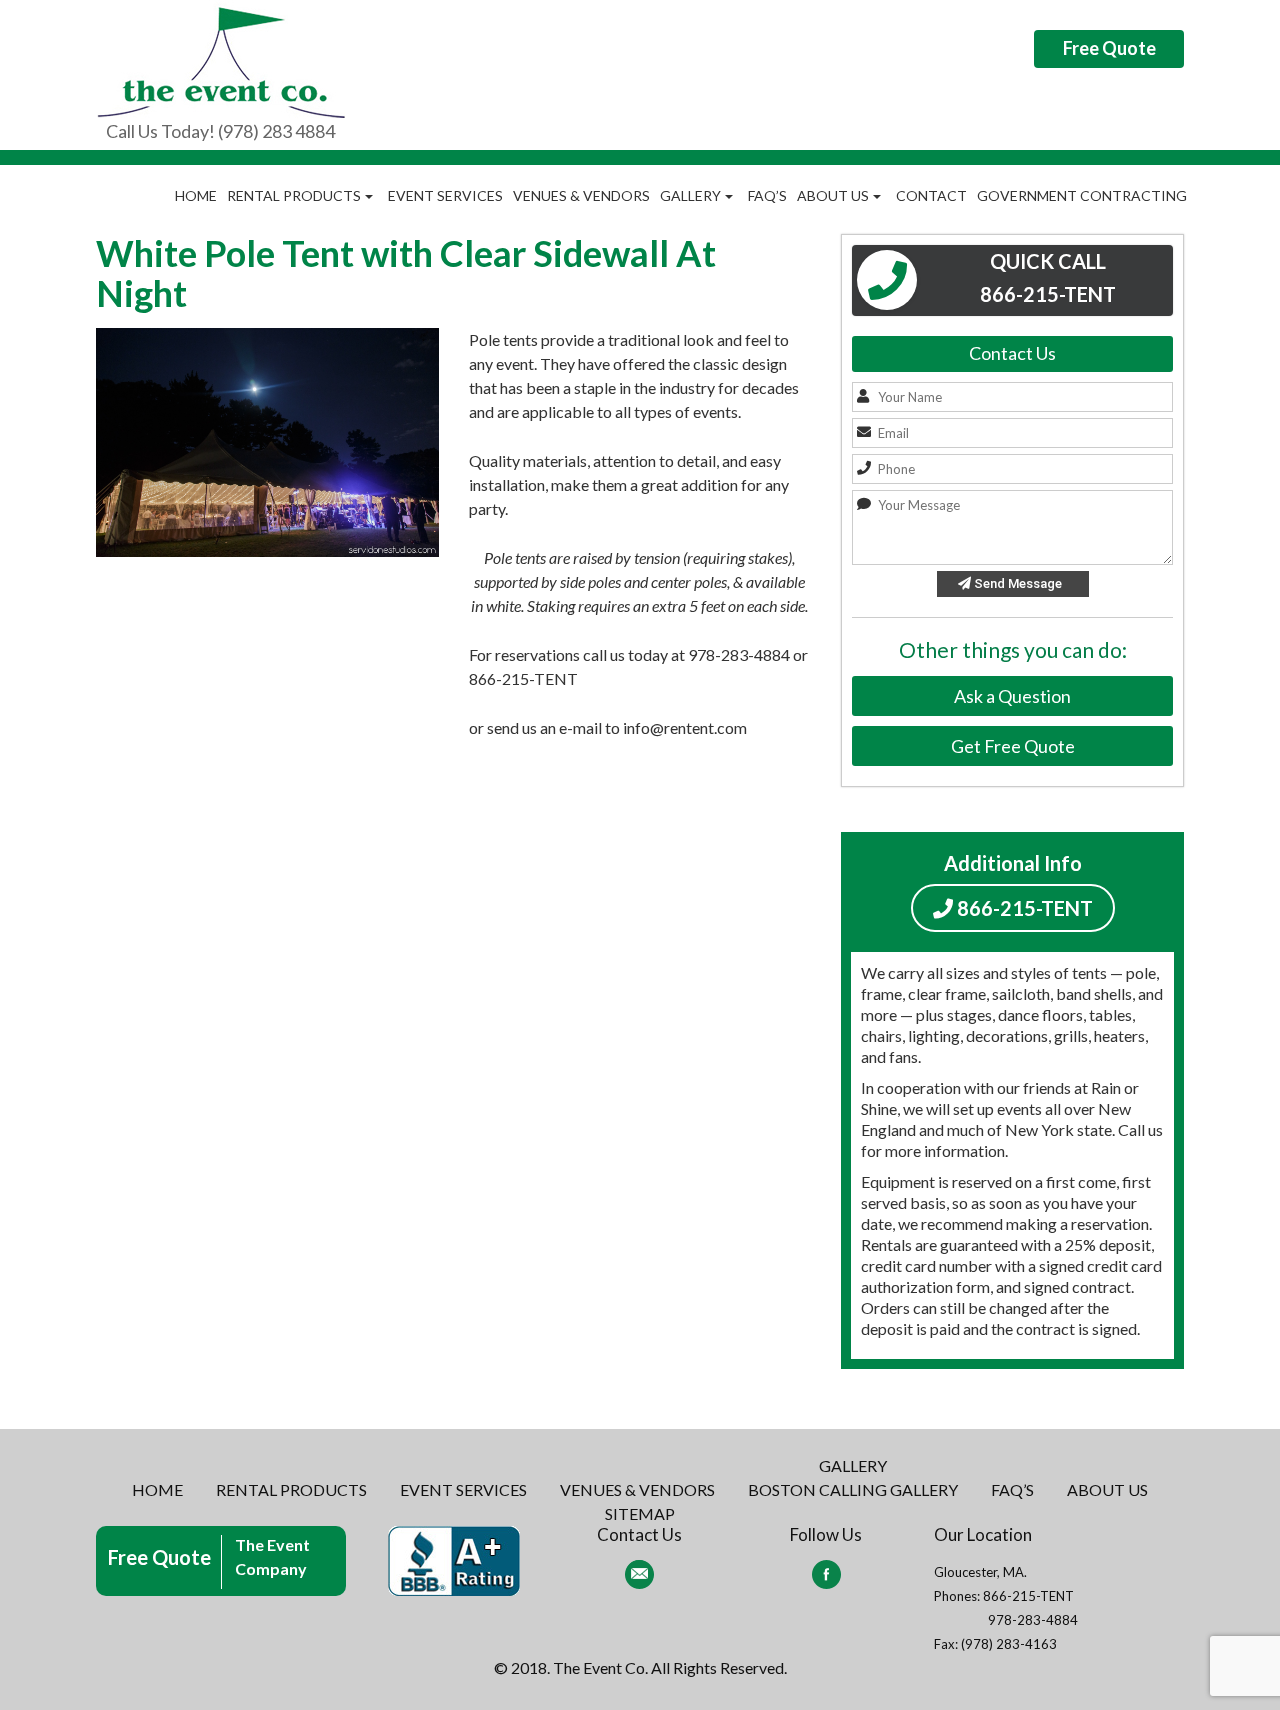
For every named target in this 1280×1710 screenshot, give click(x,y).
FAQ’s (767, 195)
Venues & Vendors (581, 195)
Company (271, 1568)
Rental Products (294, 195)
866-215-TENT (1023, 908)
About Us (833, 195)
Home (196, 195)
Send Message (1016, 583)
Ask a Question (1012, 696)
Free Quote (1109, 48)
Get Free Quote (1013, 746)
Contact (931, 195)
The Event (272, 1544)
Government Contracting (1082, 195)
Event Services (445, 195)
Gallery (690, 195)
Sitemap (640, 1513)
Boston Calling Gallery (853, 1489)
